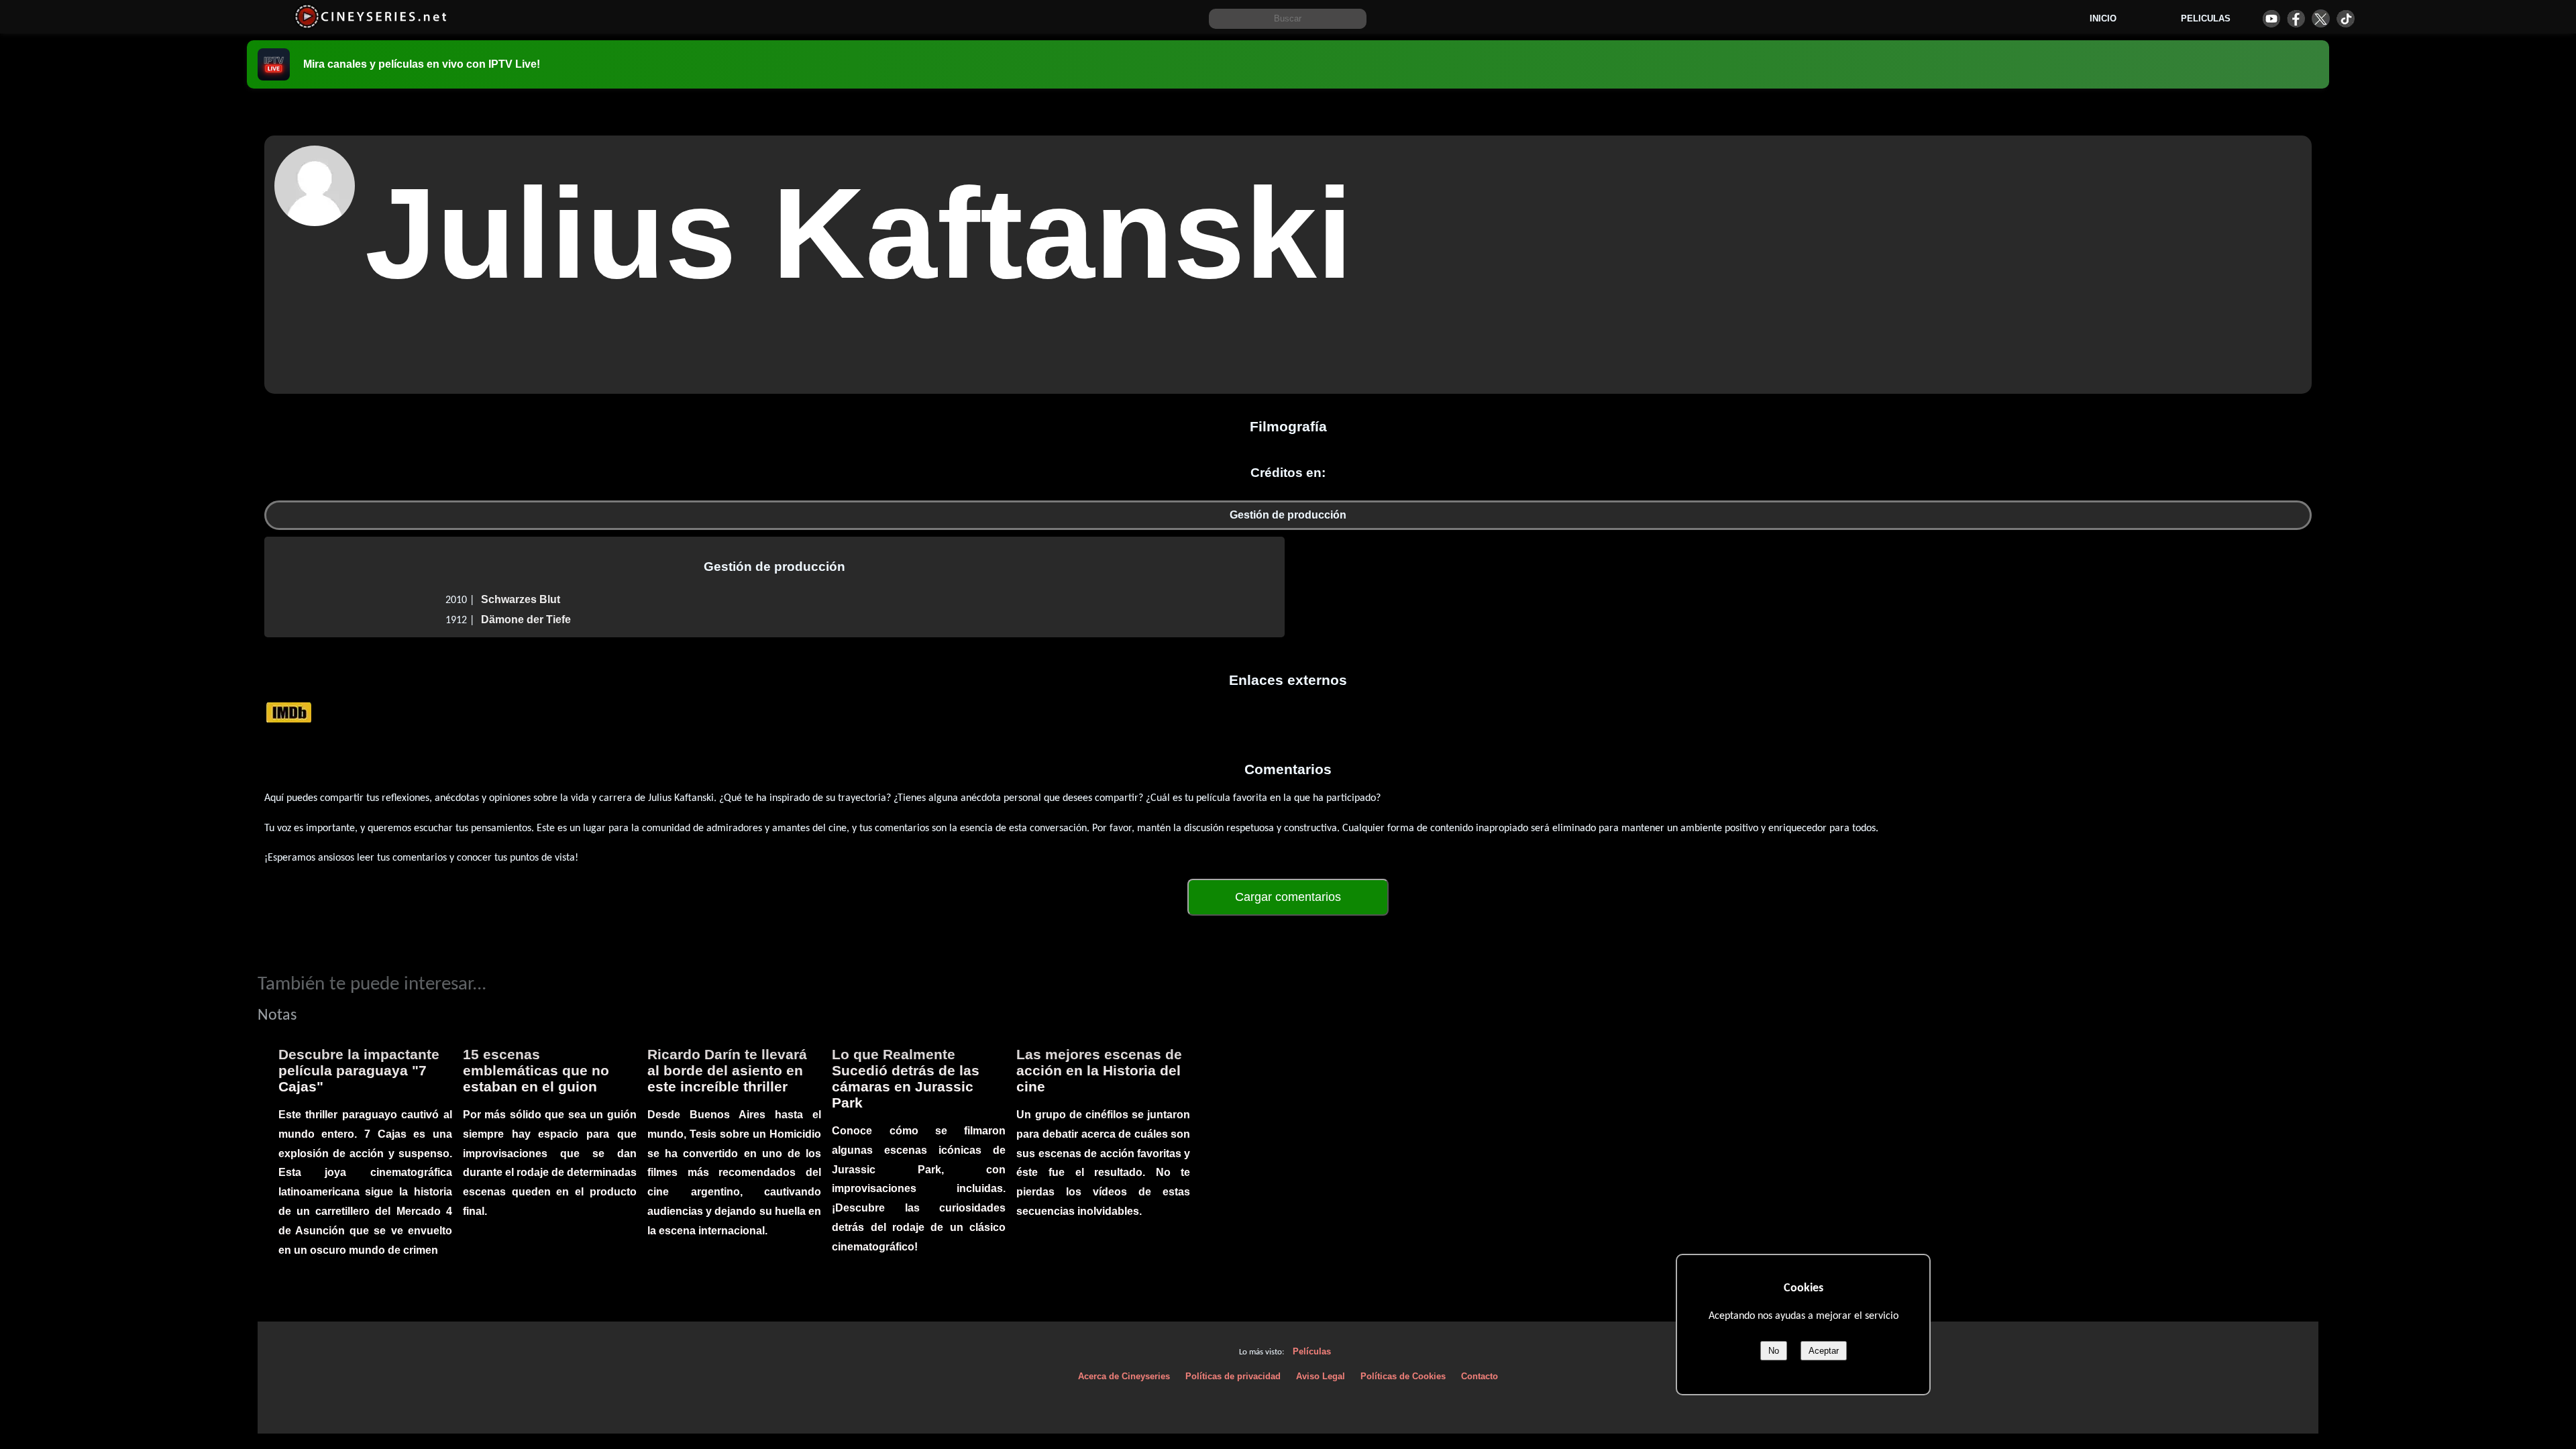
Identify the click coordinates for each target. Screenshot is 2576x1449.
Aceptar (1824, 1351)
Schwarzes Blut (521, 599)
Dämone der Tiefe (526, 620)
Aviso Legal (1321, 1376)
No (1774, 1351)
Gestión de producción (1288, 515)
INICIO (2103, 18)
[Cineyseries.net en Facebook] (2296, 18)
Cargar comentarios (1288, 897)
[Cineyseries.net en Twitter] (2321, 18)
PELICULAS (2206, 18)
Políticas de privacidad (1233, 1376)
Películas (1312, 1351)
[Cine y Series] (371, 26)
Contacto (1480, 1376)
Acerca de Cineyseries (1124, 1376)
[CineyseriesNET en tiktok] (2346, 18)
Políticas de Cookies (1403, 1376)
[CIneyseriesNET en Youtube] (2271, 18)
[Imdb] (289, 712)
